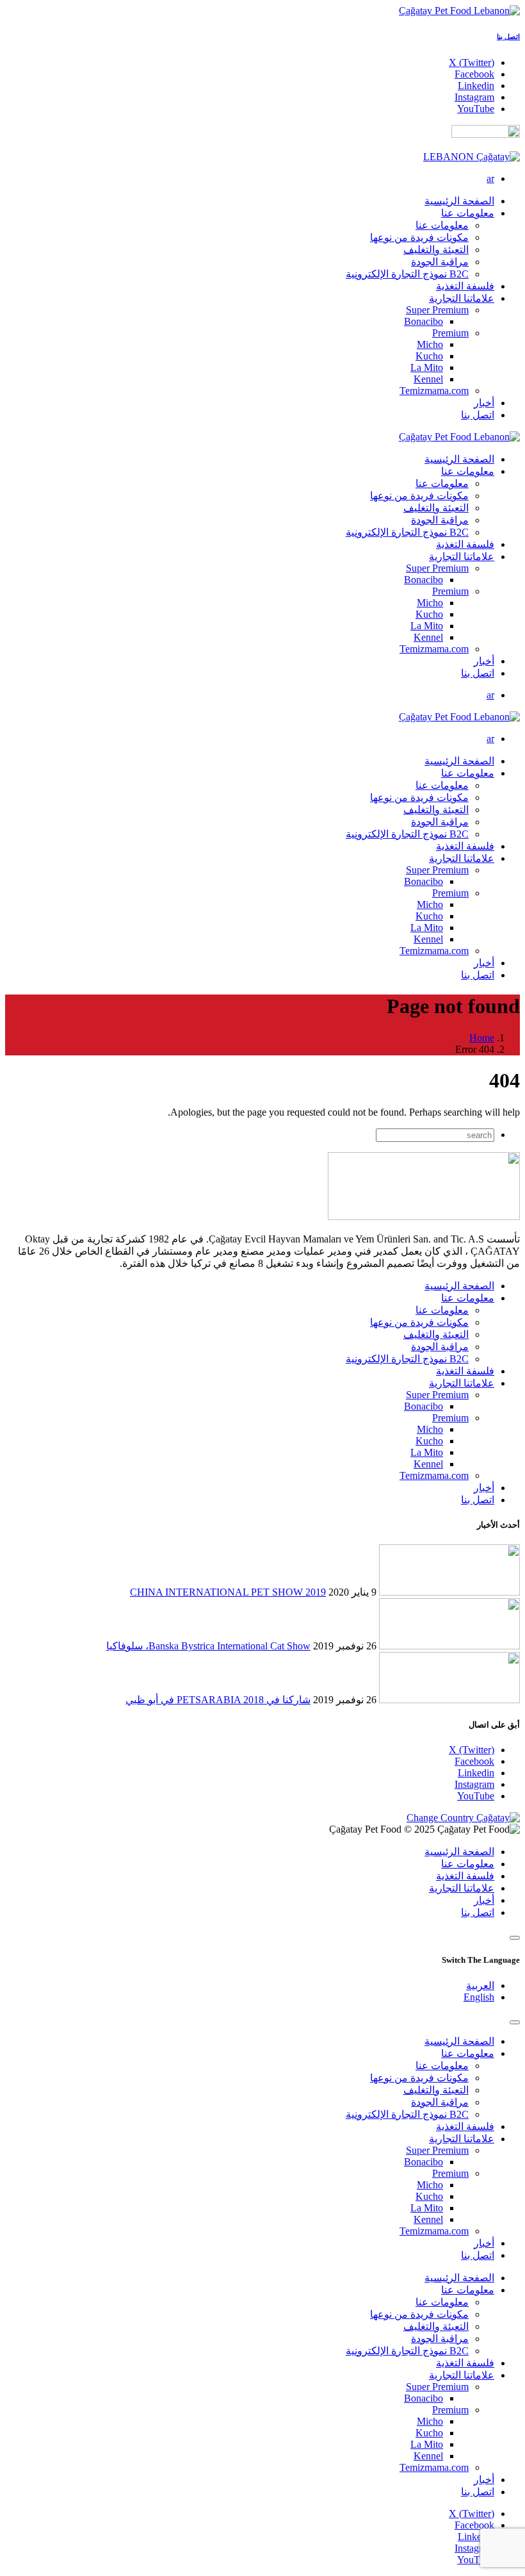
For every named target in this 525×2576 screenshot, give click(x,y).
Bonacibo (424, 321)
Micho (430, 344)
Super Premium (437, 310)
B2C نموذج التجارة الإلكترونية (407, 274)
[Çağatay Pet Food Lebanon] (459, 11)
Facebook (474, 1761)
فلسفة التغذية (465, 1371)
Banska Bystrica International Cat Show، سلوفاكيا (208, 1646)
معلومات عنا (442, 225)
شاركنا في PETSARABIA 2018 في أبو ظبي (218, 1700)
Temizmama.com (434, 391)
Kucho (429, 356)
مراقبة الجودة (440, 262)
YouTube (476, 1796)
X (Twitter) (472, 1750)
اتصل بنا (508, 37)
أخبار (484, 1488)
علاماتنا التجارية (462, 1383)
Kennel (428, 379)
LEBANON (450, 157)
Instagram (474, 1784)
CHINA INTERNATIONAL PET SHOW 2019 (228, 1592)
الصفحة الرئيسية (459, 1286)
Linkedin (476, 1773)
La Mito (427, 367)
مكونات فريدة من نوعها (419, 237)
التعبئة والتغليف (436, 250)
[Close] (515, 1938)
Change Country (441, 1818)
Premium (450, 333)
